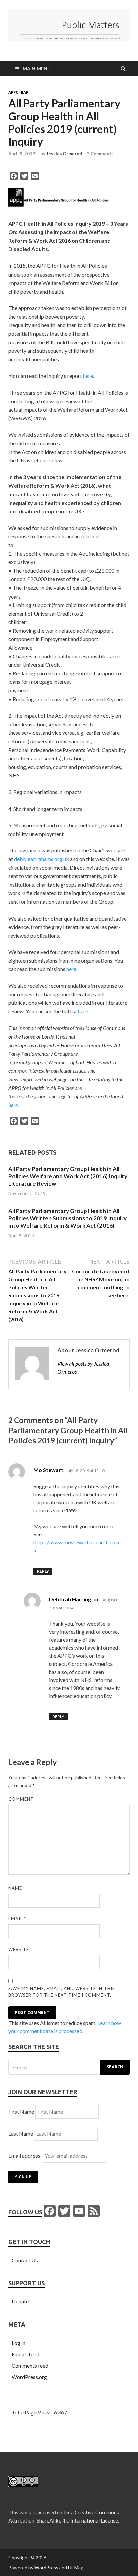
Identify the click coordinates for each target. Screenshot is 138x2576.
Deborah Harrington (74, 1599)
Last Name (21, 2133)
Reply (43, 1571)
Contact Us (25, 2260)
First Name (21, 2111)
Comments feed (30, 2366)
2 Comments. (101, 154)
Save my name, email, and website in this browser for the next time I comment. (62, 1992)
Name (17, 1888)
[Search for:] (69, 2067)
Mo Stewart (48, 1470)
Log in (19, 2343)
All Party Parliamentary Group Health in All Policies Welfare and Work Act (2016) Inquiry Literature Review (68, 1176)
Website (19, 1949)
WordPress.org (29, 2377)
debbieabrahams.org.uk (42, 859)
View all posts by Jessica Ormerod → (83, 1367)
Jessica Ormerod (64, 154)
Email (17, 1919)
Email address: (25, 2156)
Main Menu (37, 68)
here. (84, 1011)
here (88, 376)
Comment (21, 1799)
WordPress (46, 2567)
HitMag (76, 2567)
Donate (20, 2301)
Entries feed (25, 2354)
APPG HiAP (18, 92)
